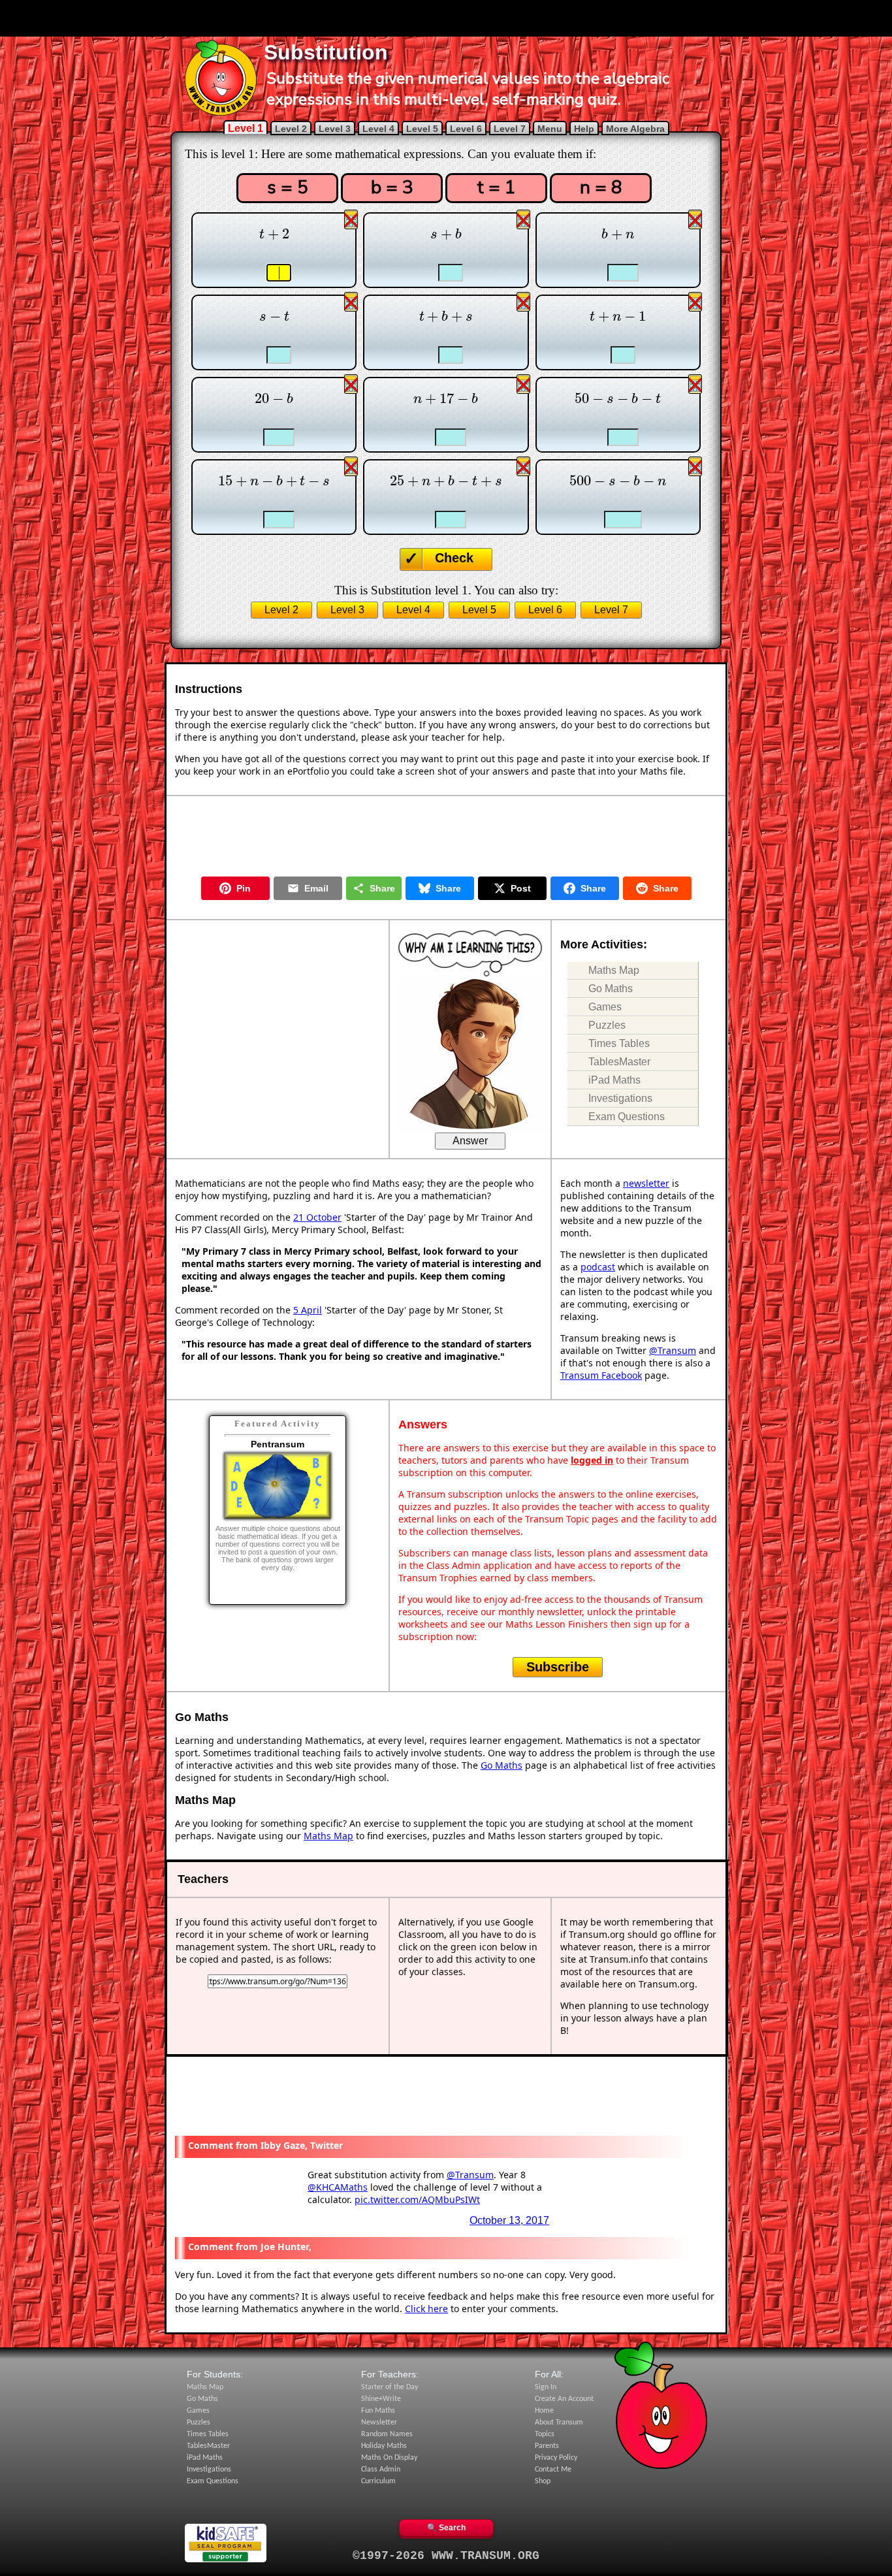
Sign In (546, 2387)
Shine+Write (381, 2399)
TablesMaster (619, 1062)
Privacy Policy (556, 2458)
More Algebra (635, 129)
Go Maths (611, 989)
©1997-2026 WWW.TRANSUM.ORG (446, 2556)
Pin (244, 888)
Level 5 (422, 129)
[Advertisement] (446, 18)
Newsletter (379, 2423)
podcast (598, 1267)
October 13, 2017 (509, 2220)
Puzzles (607, 1025)
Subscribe (558, 1667)
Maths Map (614, 970)
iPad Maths (614, 1080)
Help (584, 129)
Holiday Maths (384, 2446)
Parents (547, 2446)
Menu (550, 129)
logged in (592, 1460)
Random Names (387, 2434)
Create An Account (564, 2399)
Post (521, 888)
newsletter (646, 1183)
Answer (470, 1141)
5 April (308, 1310)
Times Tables (619, 1043)
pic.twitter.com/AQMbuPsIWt (417, 2199)
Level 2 (291, 129)
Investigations (620, 1098)
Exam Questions (627, 1117)
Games (605, 1007)
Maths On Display (389, 2458)
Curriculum (378, 2481)
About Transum (559, 2423)
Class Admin (381, 2470)
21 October (317, 1217)
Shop (543, 2481)
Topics (545, 2434)
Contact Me (553, 2470)
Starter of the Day (390, 2387)
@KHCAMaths (338, 2187)
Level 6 (466, 129)
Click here (426, 2309)
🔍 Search (446, 2528)
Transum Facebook (601, 1375)
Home (544, 2411)
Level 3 (335, 129)
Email (316, 888)
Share (382, 888)
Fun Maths (378, 2411)
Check (454, 558)
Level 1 (246, 128)
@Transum (673, 1350)
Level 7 (510, 129)
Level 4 (378, 129)
